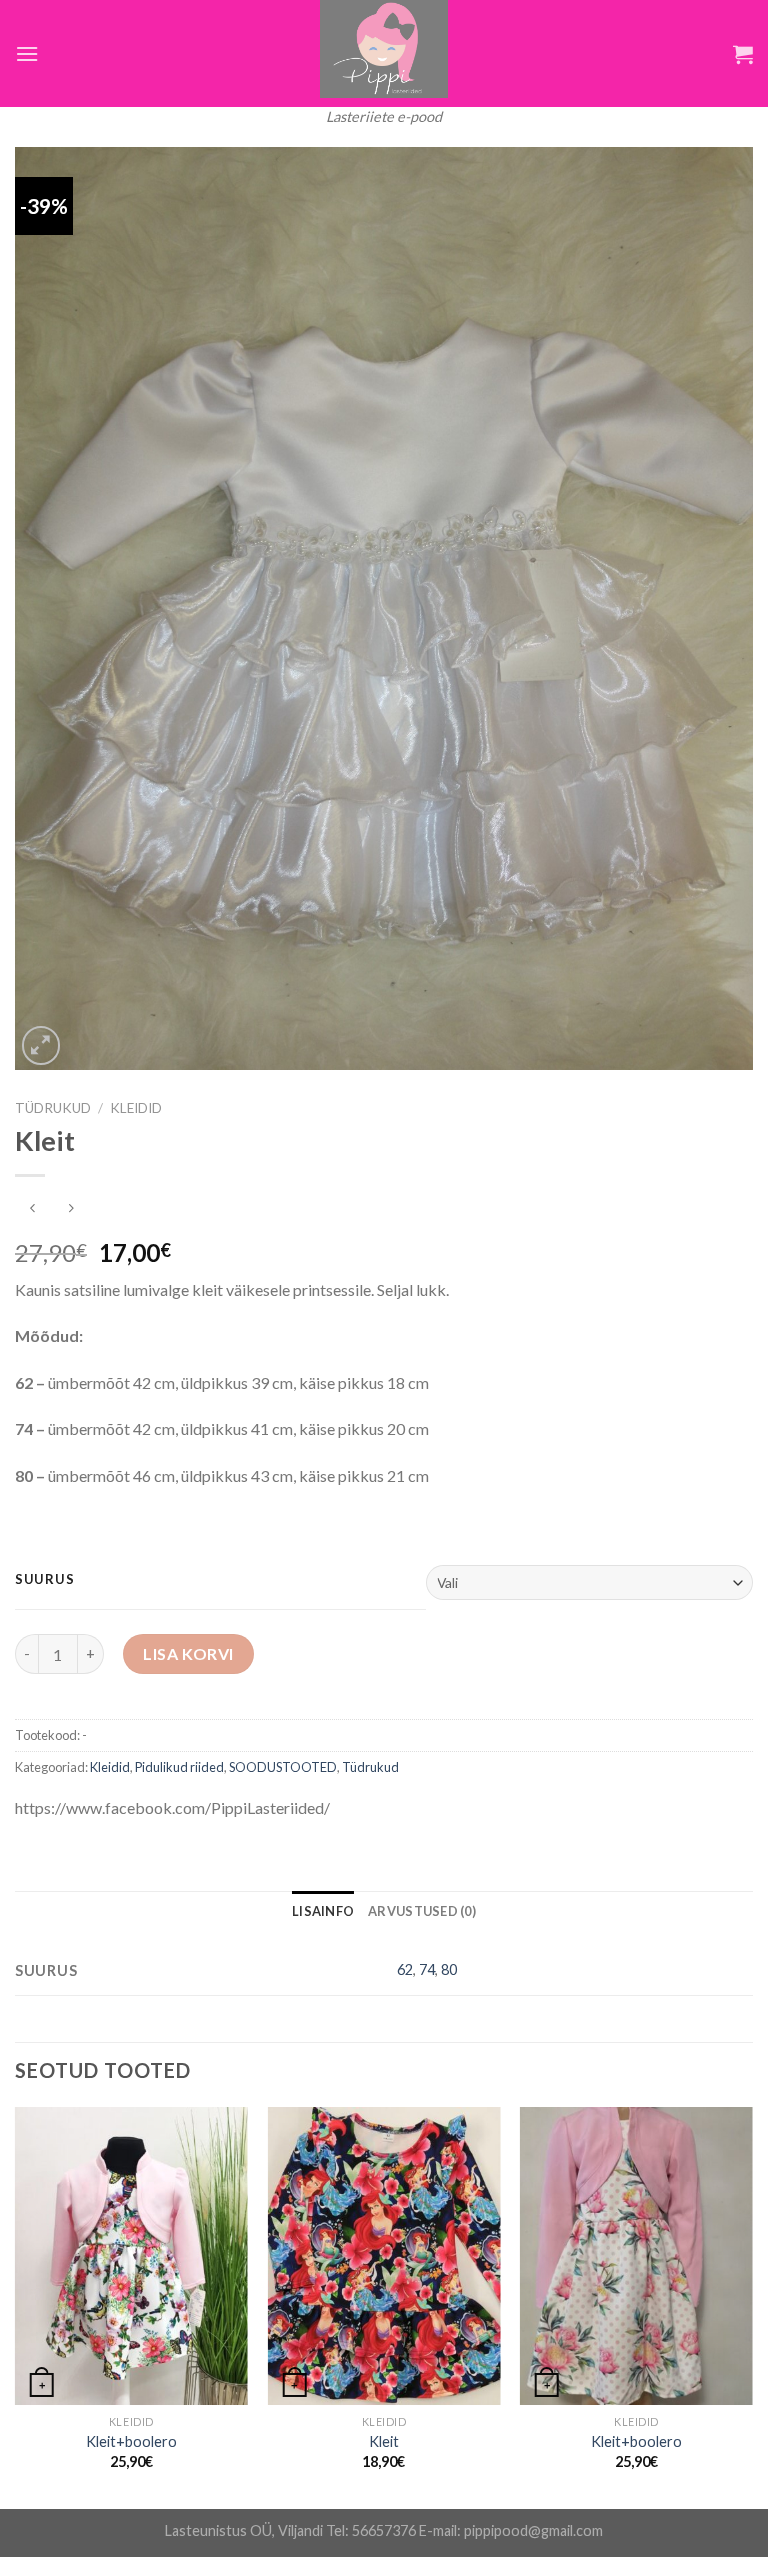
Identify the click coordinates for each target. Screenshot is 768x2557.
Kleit (384, 2441)
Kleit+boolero (131, 2441)
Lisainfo (323, 1911)
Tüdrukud (53, 1108)
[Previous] (16, 2306)
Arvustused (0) (422, 1911)
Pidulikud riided (179, 1767)
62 (405, 1969)
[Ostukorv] (743, 54)
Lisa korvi (188, 1653)
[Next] (752, 2306)
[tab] (323, 1911)
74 (427, 1969)
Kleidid (136, 1108)
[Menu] (27, 53)
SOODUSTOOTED (283, 1767)
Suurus (44, 1580)
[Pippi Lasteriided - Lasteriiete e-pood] (384, 49)
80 (449, 1969)
